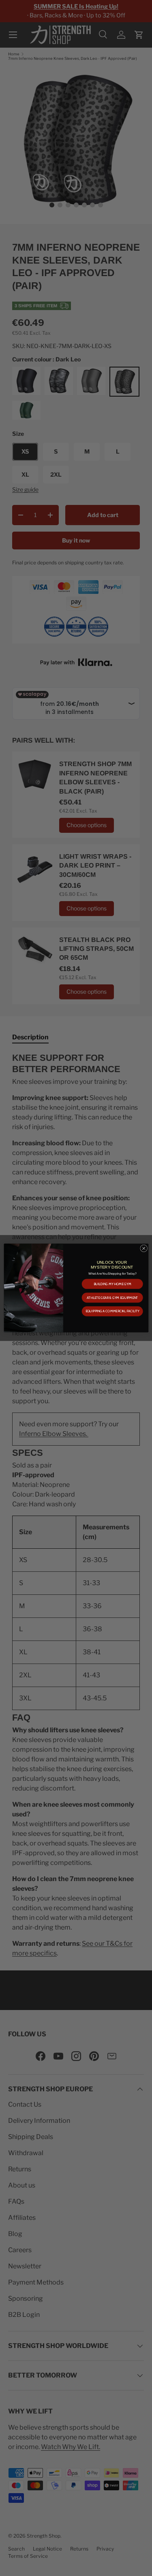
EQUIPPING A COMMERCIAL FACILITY (112, 1311)
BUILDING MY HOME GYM (112, 1284)
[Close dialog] (143, 1248)
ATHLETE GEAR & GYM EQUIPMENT (112, 1298)
